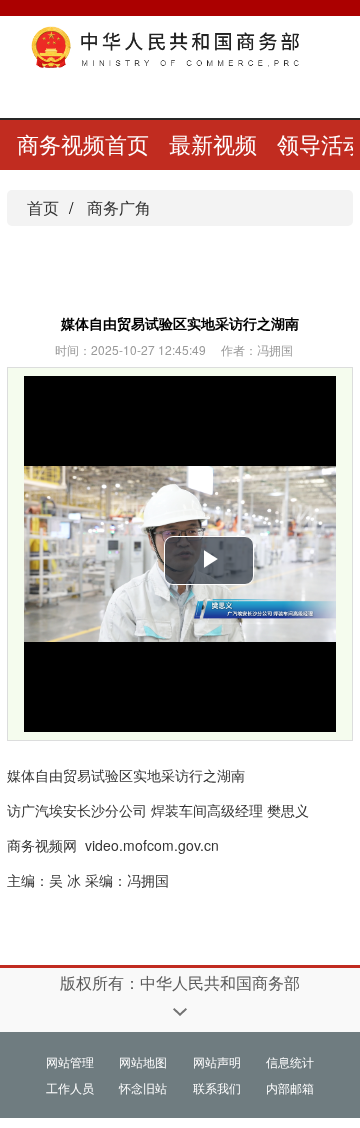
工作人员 (70, 1087)
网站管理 (70, 1061)
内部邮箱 (290, 1087)
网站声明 (217, 1061)
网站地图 (143, 1061)
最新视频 (213, 143)
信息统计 (290, 1061)
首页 (43, 207)
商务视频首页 (83, 143)
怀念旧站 (143, 1087)
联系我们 (217, 1087)
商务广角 (119, 207)
